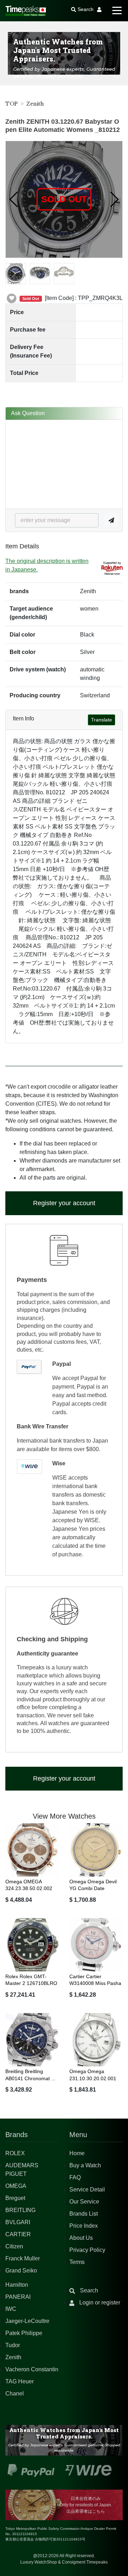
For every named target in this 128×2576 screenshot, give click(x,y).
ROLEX (15, 2153)
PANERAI (18, 2297)
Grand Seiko (21, 2271)
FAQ (75, 2177)
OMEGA (16, 2186)
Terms (77, 2262)
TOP (12, 104)
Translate (102, 720)
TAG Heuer (20, 2381)
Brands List (84, 2214)
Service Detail (87, 2189)
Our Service (84, 2202)
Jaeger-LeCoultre (27, 2321)
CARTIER (18, 2234)
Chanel (15, 2393)
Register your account (64, 1203)
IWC (11, 2309)
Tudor (13, 2345)
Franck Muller (23, 2258)
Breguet (15, 2198)
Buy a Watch (85, 2165)
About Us (81, 2238)
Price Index (84, 2226)
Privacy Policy (87, 2250)
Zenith (35, 104)
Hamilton (17, 2285)
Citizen (14, 2246)
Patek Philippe (24, 2333)
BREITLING (20, 2210)
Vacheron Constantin (32, 2369)
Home (77, 2153)
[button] (14, 199)
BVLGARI (18, 2222)
